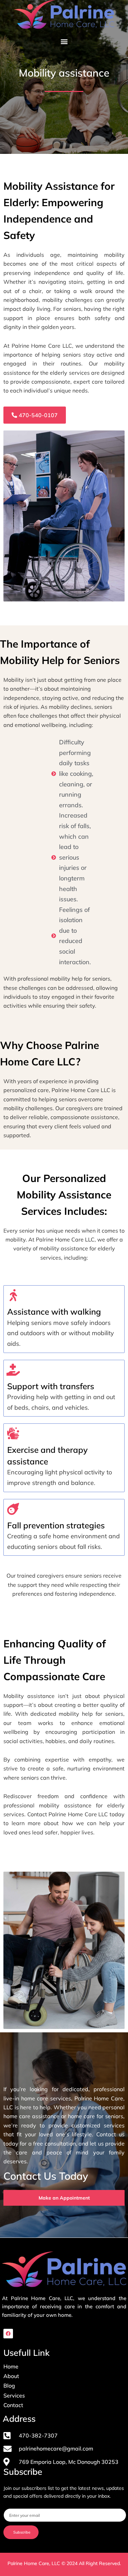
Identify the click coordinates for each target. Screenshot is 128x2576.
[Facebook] (8, 2334)
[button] (64, 42)
